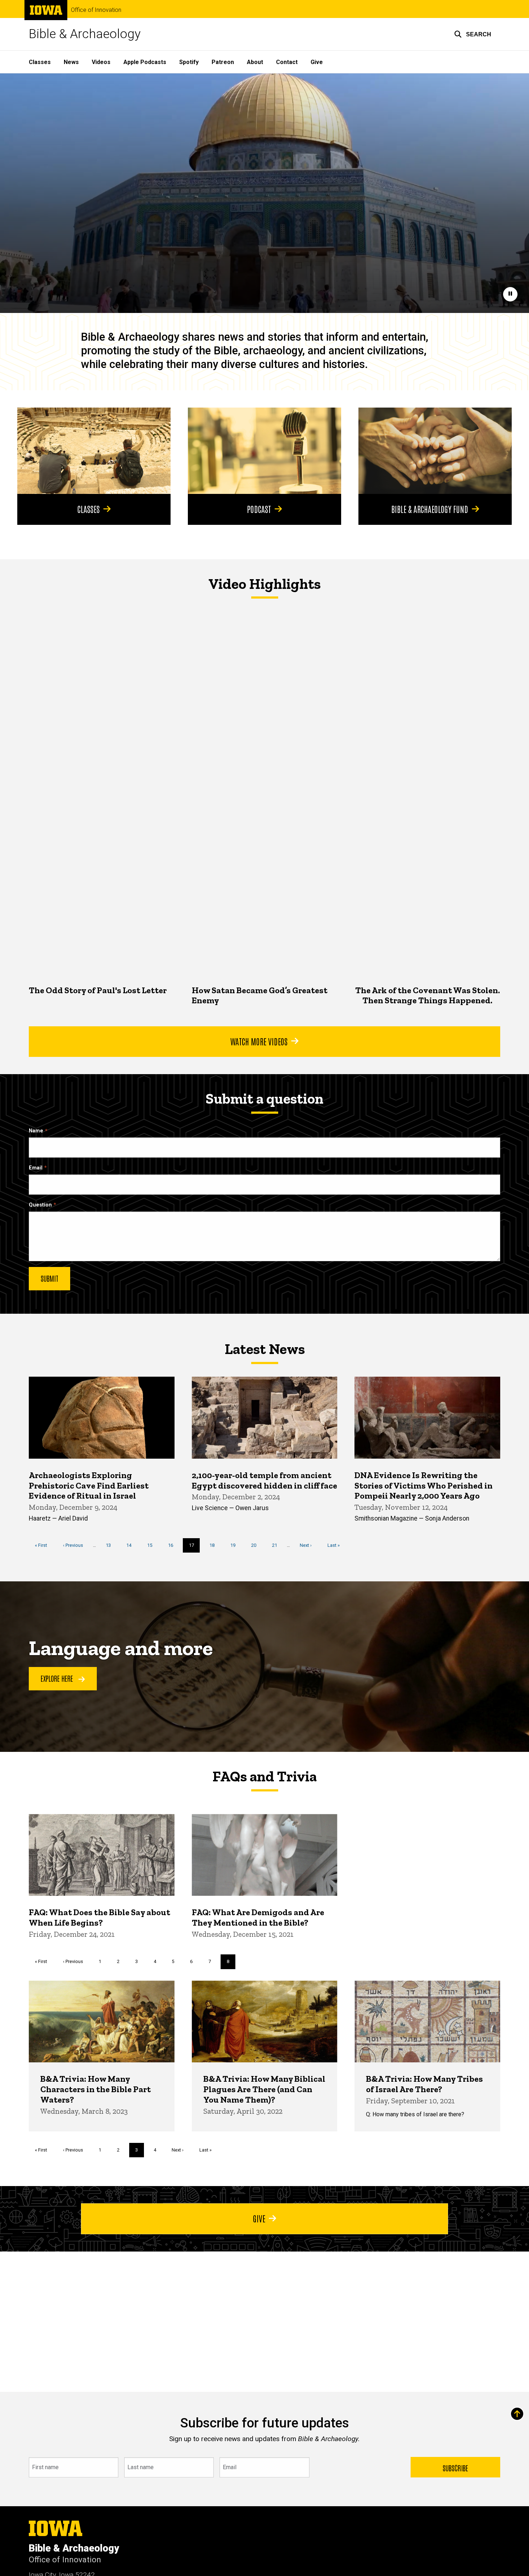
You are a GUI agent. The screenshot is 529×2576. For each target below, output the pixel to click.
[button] (473, 34)
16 (173, 1545)
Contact (287, 62)
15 (152, 1545)
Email (36, 1168)
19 (236, 1545)
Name (36, 1131)
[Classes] (94, 451)
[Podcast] (264, 451)
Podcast (259, 509)
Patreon (223, 62)
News (71, 62)
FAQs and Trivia (264, 1776)
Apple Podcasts (145, 62)
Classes (40, 62)
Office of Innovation (96, 10)
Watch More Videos (259, 1041)
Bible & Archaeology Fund (430, 509)
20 (256, 1545)
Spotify (189, 62)
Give (317, 62)
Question (40, 1205)
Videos (101, 62)
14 (132, 1545)
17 (195, 1548)
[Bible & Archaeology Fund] (435, 451)
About (255, 62)
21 (277, 1545)
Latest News (265, 1349)
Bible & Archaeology (85, 34)
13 (111, 1545)
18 (215, 1545)
